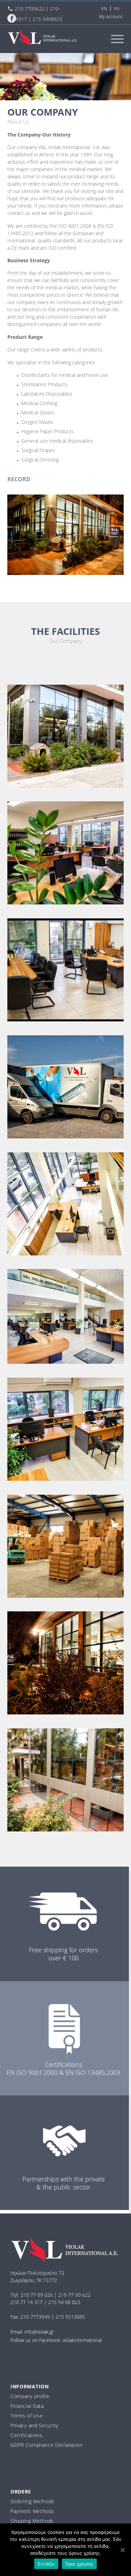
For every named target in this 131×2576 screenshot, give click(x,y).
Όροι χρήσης (79, 2564)
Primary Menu (117, 39)
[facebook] (12, 18)
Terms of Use (27, 2416)
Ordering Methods (32, 2501)
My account (111, 16)
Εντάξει (46, 2564)
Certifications (27, 2435)
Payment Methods (32, 2511)
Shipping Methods (32, 2521)
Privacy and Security (34, 2425)
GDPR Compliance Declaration (47, 2445)
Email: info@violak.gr (32, 2332)
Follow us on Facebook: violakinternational (56, 2340)
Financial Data (27, 2406)
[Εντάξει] (122, 2550)
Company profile (30, 2396)
